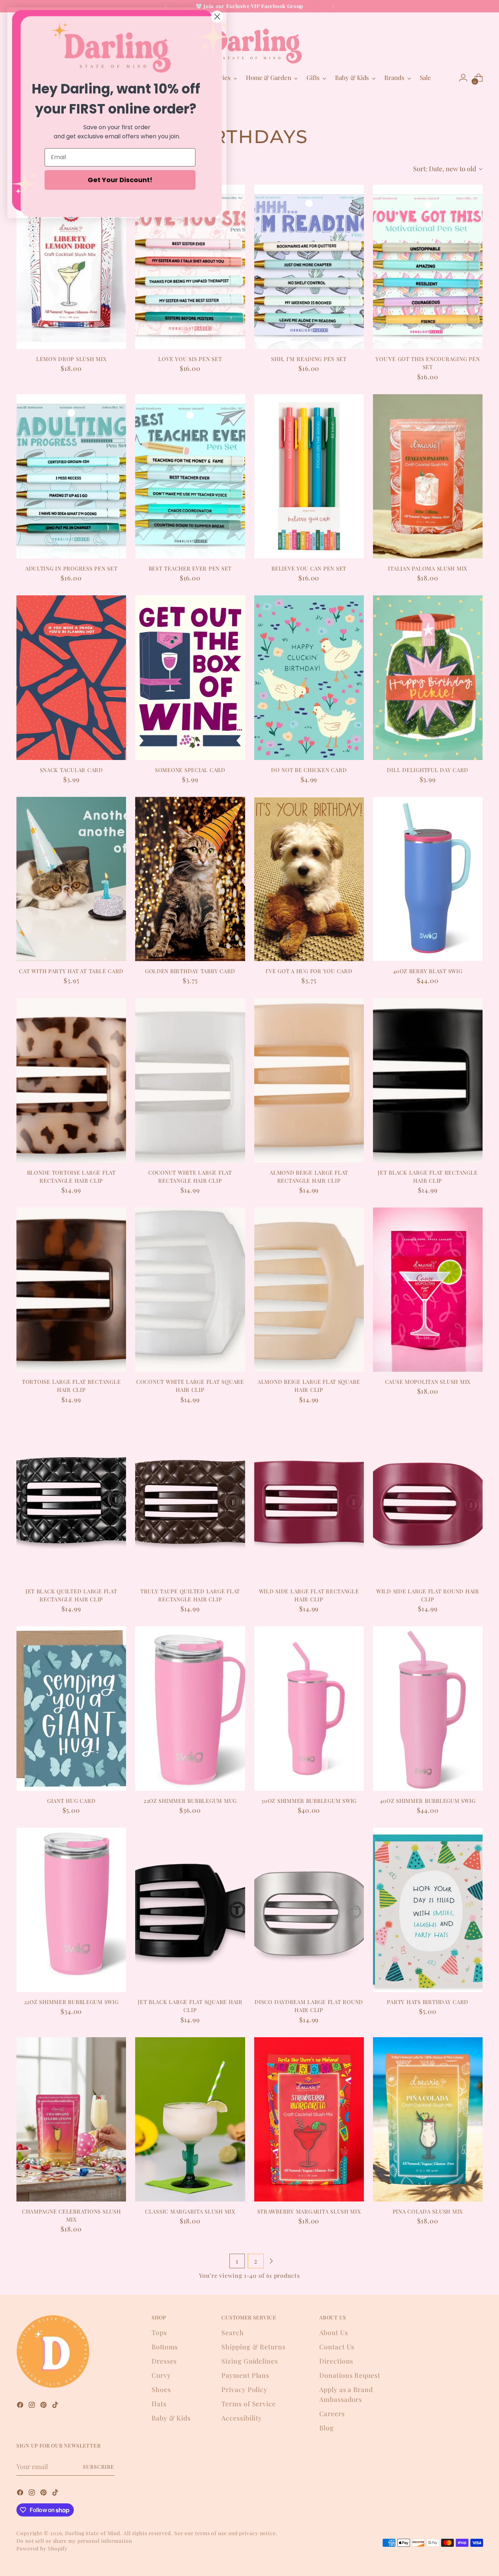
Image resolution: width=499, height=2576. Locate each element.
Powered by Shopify (42, 2548)
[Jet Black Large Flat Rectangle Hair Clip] (428, 1080)
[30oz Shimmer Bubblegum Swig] (309, 1708)
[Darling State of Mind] (249, 41)
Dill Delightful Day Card (428, 770)
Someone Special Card (190, 770)
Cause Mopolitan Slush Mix (428, 1382)
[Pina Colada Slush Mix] (428, 2119)
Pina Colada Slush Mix (428, 2211)
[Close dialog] (217, 17)
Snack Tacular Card (71, 770)
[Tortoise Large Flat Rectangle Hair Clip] (71, 1290)
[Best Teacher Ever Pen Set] (190, 476)
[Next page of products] (271, 2261)
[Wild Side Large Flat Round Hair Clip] (428, 1499)
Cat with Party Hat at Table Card (71, 971)
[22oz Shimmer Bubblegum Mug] (190, 1708)
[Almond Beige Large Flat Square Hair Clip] (309, 1290)
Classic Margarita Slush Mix (190, 2211)
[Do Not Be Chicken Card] (309, 677)
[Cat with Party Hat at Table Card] (71, 879)
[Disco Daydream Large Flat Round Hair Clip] (309, 1910)
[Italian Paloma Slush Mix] (428, 476)
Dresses (164, 2361)
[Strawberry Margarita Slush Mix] (309, 2119)
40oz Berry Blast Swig (428, 971)
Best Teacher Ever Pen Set (190, 568)
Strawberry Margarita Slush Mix (309, 2211)
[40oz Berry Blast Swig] (428, 879)
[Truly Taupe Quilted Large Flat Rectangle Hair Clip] (190, 1499)
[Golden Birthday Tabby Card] (190, 879)
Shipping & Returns (253, 2347)
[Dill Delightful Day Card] (428, 677)
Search (233, 2333)
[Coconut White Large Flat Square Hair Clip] (190, 1290)
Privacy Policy (244, 2389)
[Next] (333, 6)
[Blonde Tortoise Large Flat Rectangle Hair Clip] (71, 1080)
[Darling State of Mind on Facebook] (21, 2406)
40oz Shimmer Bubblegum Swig (428, 1801)
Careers (332, 2414)
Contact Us (337, 2347)
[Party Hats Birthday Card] (428, 1910)
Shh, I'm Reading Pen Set (309, 359)
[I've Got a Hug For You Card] (309, 879)
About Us (334, 2333)
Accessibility (242, 2418)
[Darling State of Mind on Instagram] (33, 2406)
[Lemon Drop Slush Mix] (71, 267)
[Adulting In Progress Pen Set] (71, 476)
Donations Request (350, 2375)
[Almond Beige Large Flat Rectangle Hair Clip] (309, 1080)
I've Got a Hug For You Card (309, 971)
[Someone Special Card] (190, 677)
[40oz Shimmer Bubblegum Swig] (428, 1708)
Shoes (161, 2389)
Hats (159, 2404)
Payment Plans (245, 2375)
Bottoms (165, 2347)
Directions (336, 2361)
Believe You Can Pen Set (309, 568)
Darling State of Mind (93, 2533)
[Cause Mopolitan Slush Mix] (428, 1290)
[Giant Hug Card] (71, 1708)
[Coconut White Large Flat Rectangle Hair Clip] (190, 1080)
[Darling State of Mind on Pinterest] (44, 2406)
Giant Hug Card (71, 1801)
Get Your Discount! (120, 180)
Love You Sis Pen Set (190, 359)
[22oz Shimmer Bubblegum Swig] (71, 1910)
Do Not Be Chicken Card (309, 770)
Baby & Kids (171, 2418)
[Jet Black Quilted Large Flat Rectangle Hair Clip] (71, 1499)
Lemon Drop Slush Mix (71, 359)
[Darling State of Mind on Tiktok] (56, 2406)
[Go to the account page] (463, 78)
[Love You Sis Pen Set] (190, 267)
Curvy (161, 2375)
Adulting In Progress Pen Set (71, 568)
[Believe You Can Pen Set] (309, 476)
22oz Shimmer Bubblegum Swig (71, 2002)
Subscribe (99, 2467)
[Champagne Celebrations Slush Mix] (71, 2119)
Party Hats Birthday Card (428, 2002)
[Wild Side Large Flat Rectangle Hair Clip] (309, 1499)
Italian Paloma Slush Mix (428, 568)
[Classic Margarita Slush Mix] (190, 2119)
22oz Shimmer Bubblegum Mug (190, 1801)
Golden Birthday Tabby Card (190, 971)
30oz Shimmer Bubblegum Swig (309, 1801)
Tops (159, 2333)
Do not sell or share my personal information (74, 2541)
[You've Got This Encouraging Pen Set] (428, 267)
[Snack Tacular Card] (71, 677)
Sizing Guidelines (249, 2361)
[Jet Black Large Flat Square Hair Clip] (190, 1910)
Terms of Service (248, 2404)
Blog (327, 2428)
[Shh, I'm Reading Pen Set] (309, 267)
